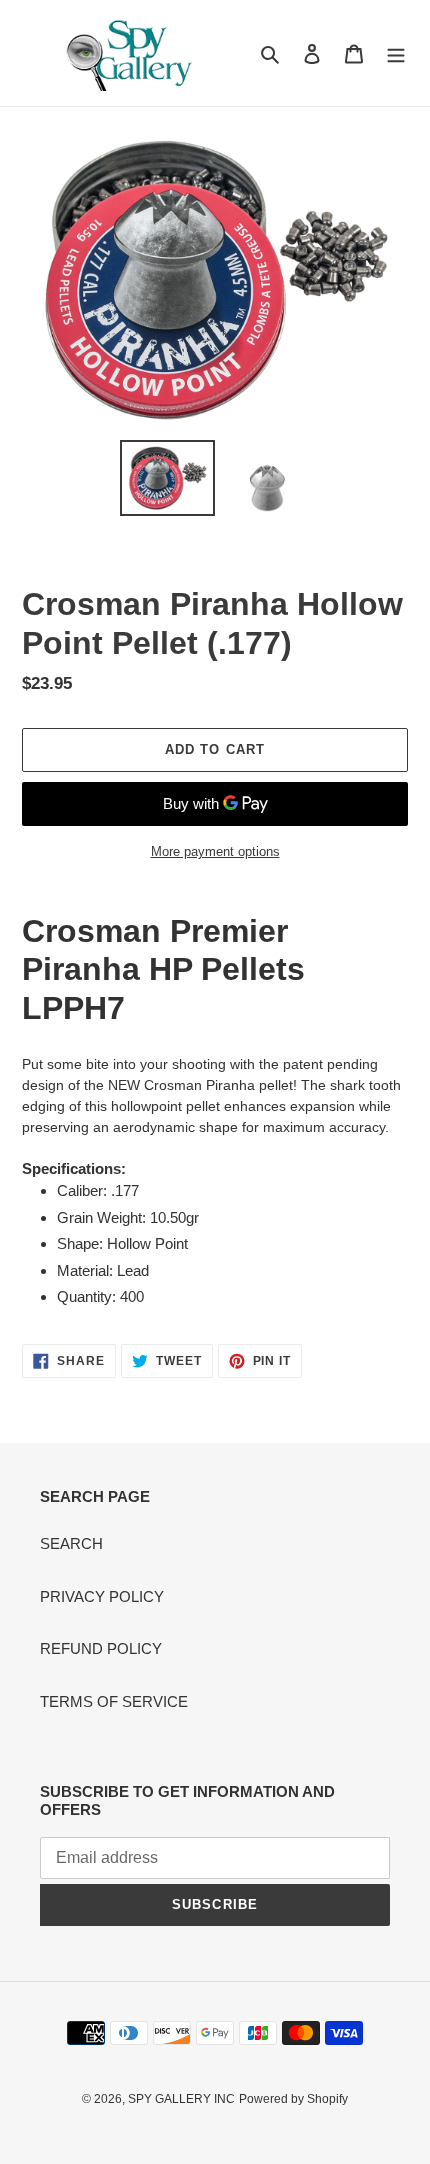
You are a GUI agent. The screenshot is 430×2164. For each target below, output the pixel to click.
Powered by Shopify (293, 2099)
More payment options (215, 851)
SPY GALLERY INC (181, 2099)
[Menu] (396, 53)
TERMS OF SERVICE (114, 1701)
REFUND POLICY (101, 1648)
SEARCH (71, 1543)
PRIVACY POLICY (102, 1596)
